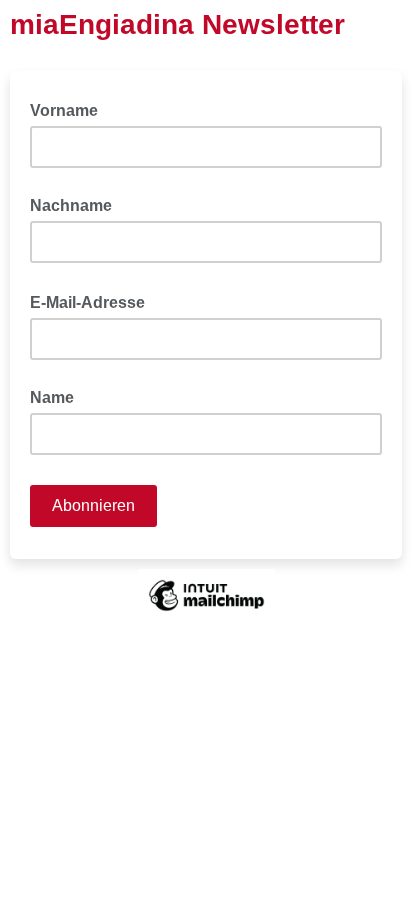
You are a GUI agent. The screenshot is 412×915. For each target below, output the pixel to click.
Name (52, 397)
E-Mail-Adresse (93, 301)
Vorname (64, 110)
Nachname (71, 205)
